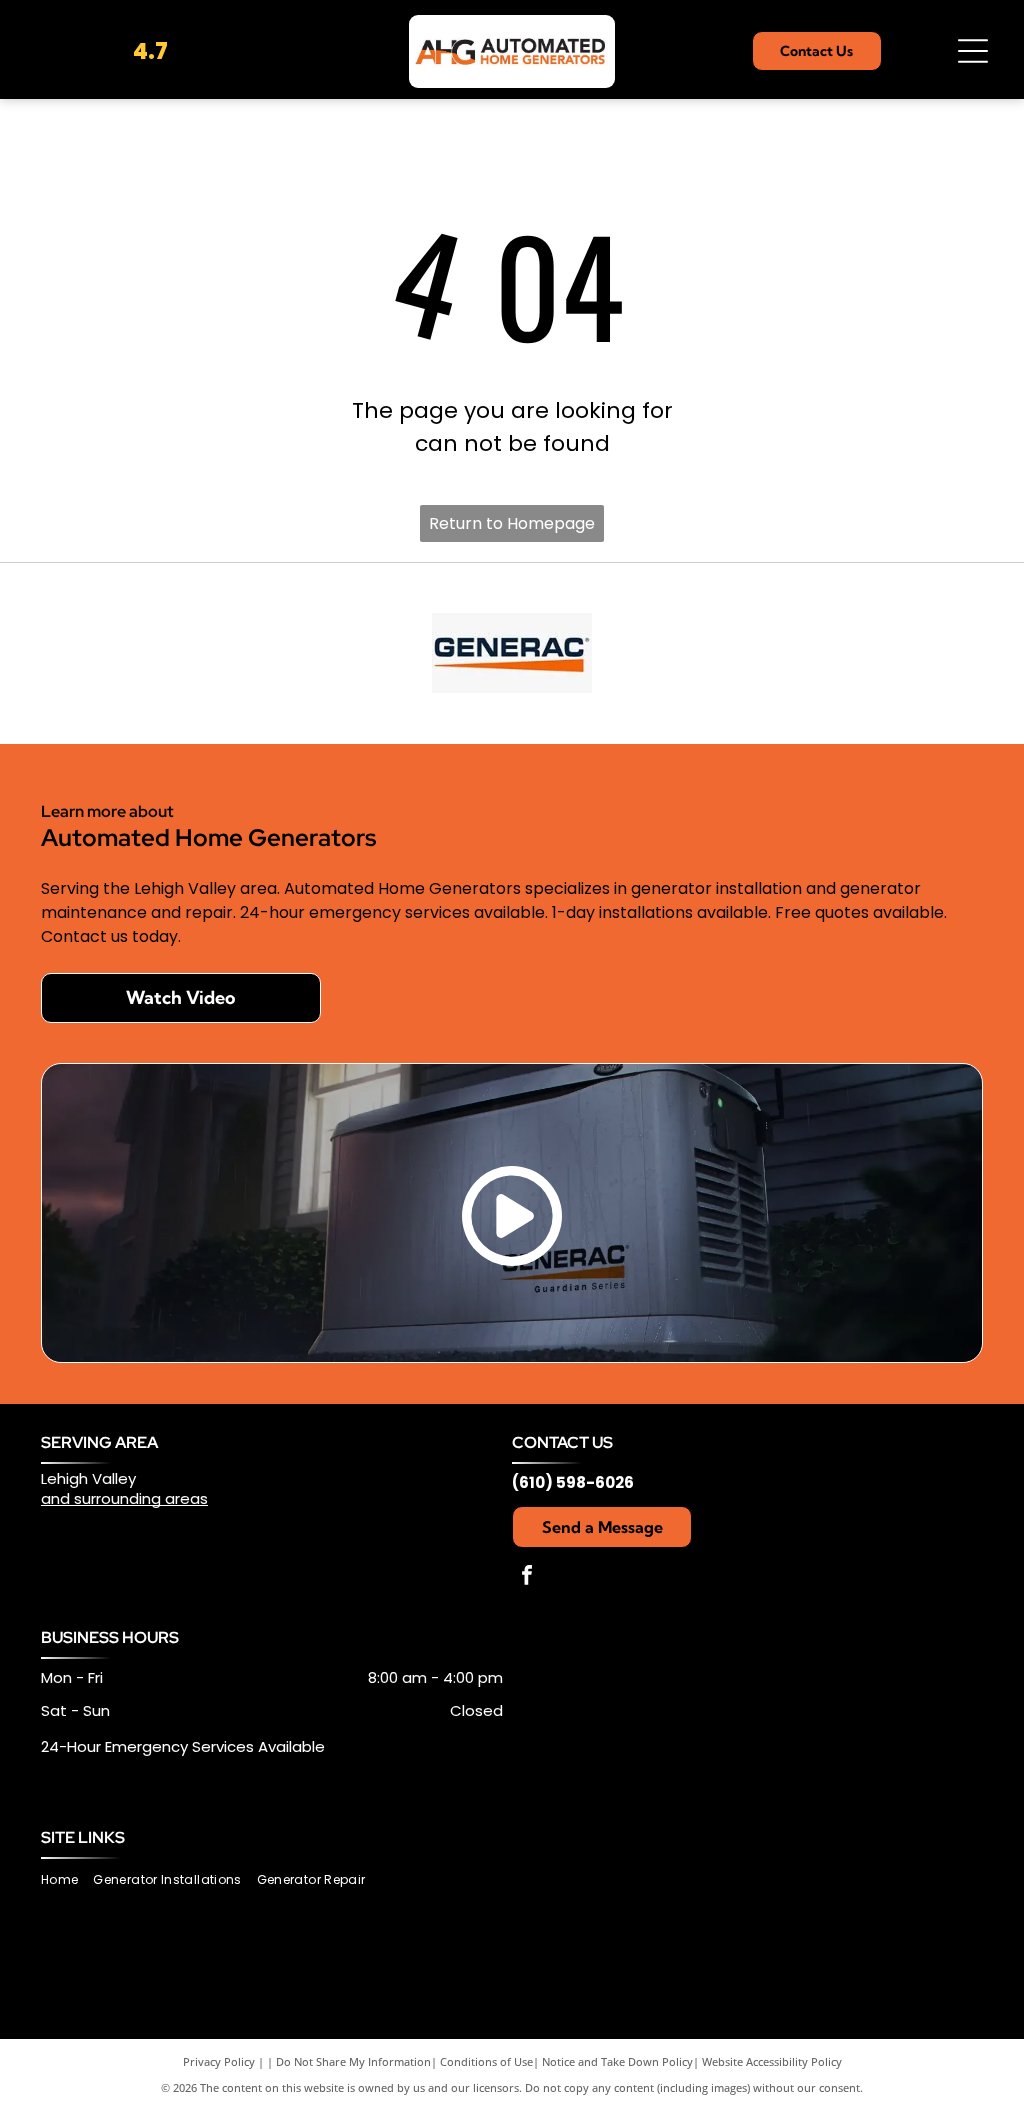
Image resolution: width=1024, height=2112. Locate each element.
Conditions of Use (486, 2061)
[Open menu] (973, 51)
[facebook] (527, 1577)
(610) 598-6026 (573, 1482)
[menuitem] (67, 1880)
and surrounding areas (124, 1498)
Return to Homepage (512, 523)
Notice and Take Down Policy (617, 2061)
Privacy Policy (219, 2061)
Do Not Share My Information (353, 2061)
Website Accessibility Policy (772, 2061)
